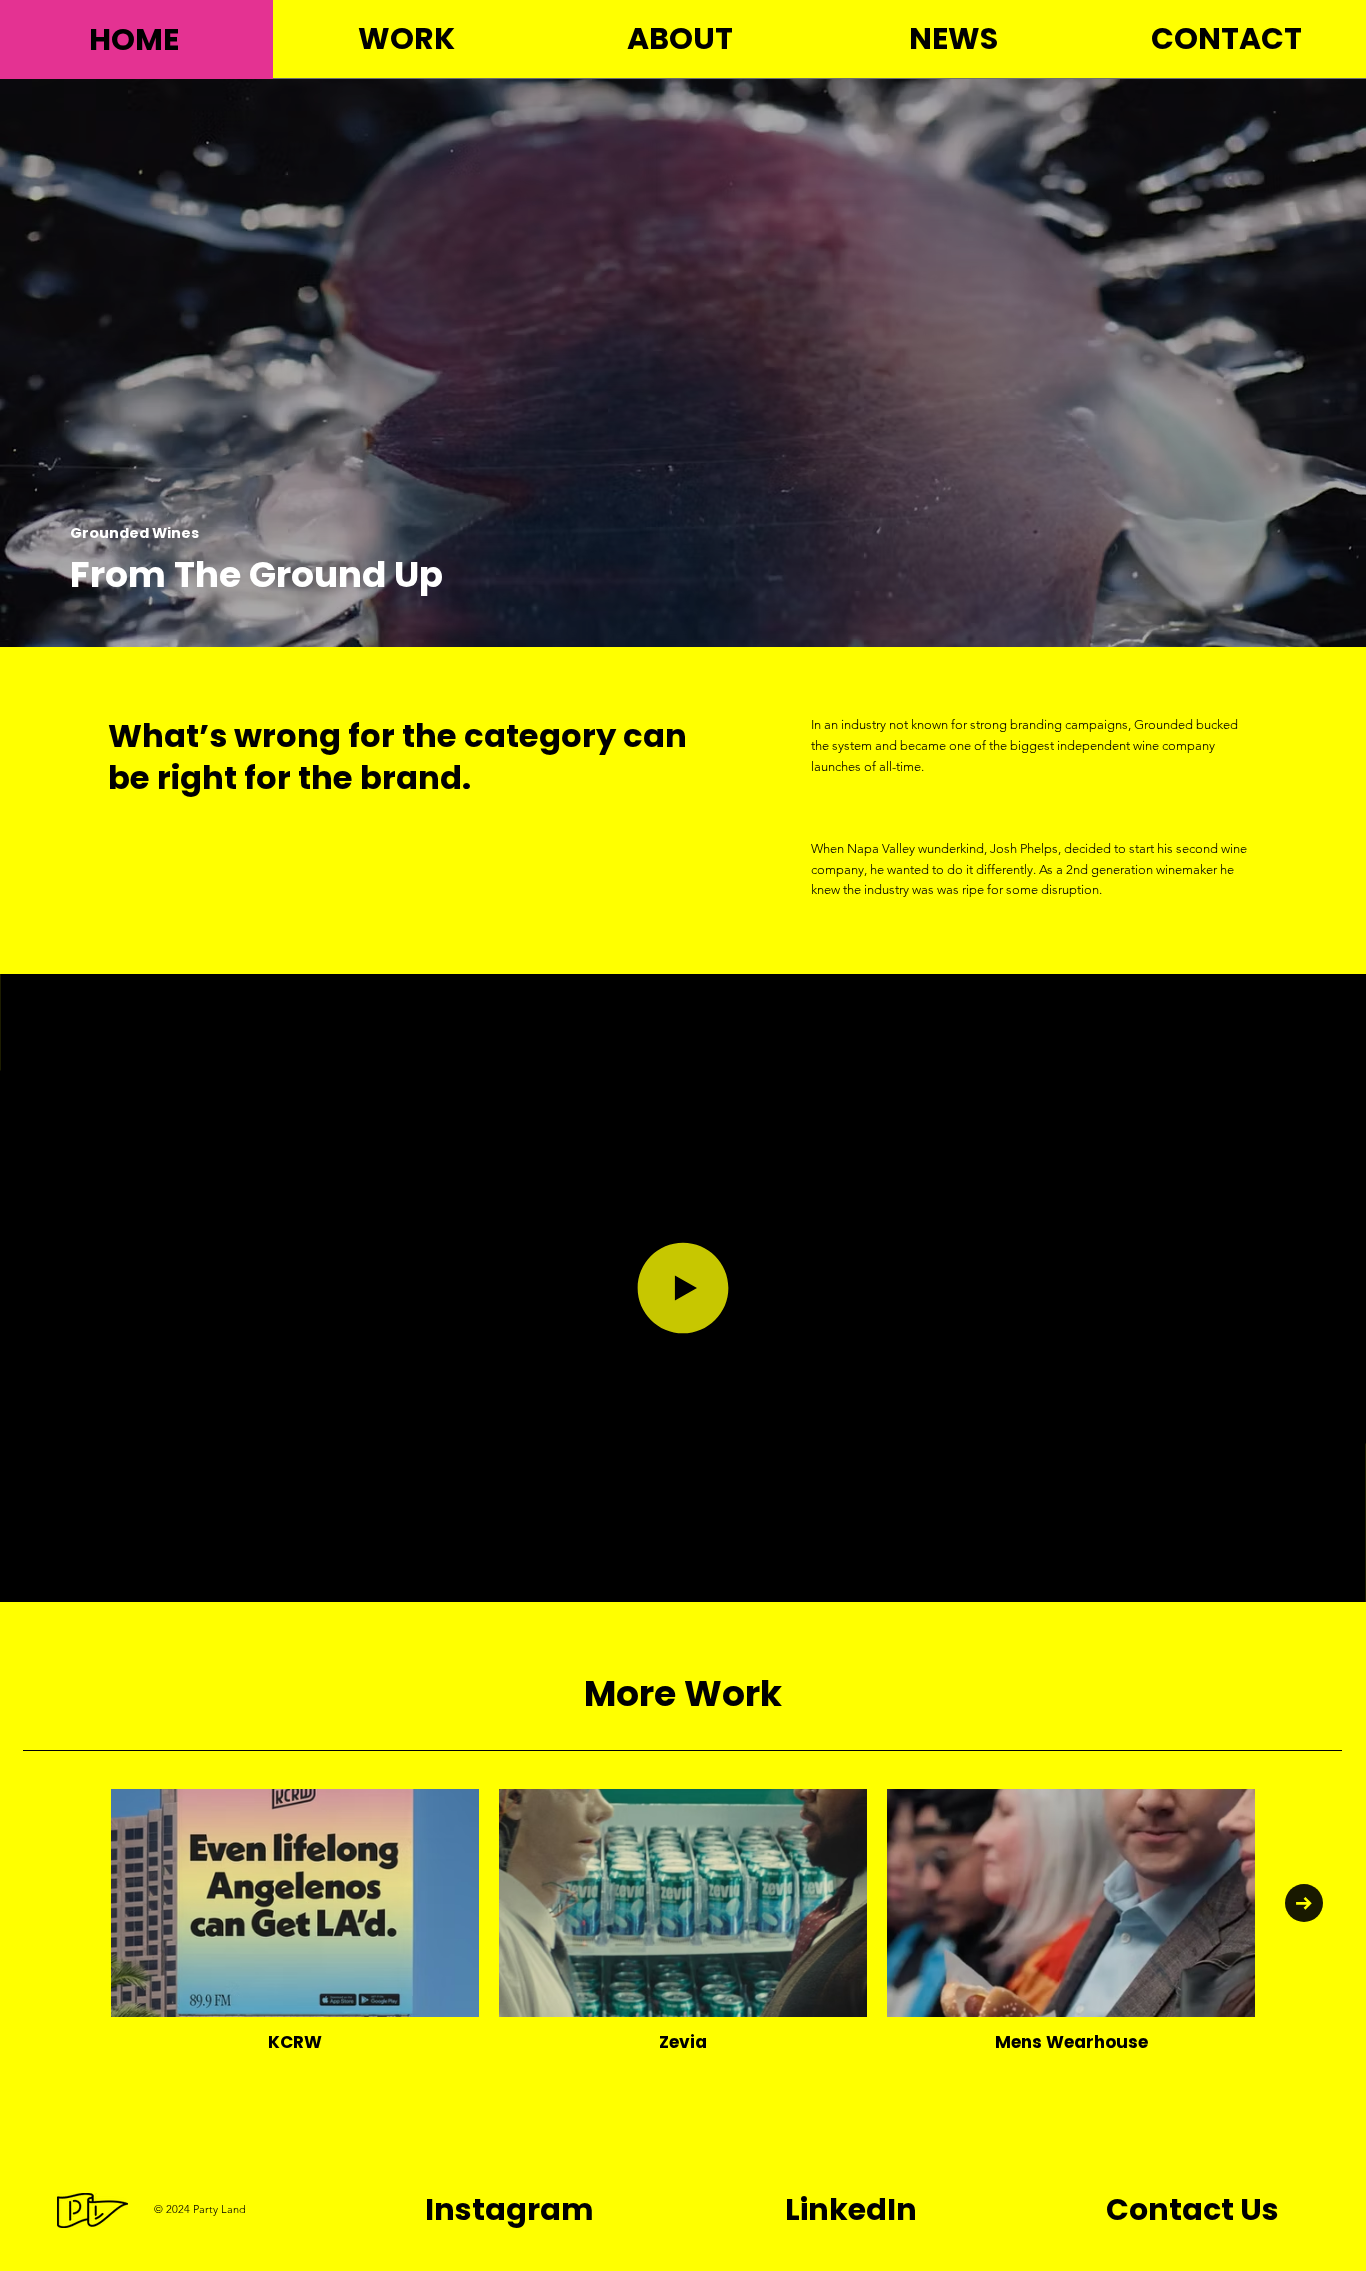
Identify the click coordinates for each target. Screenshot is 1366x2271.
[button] (1331, 1578)
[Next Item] (1304, 1903)
